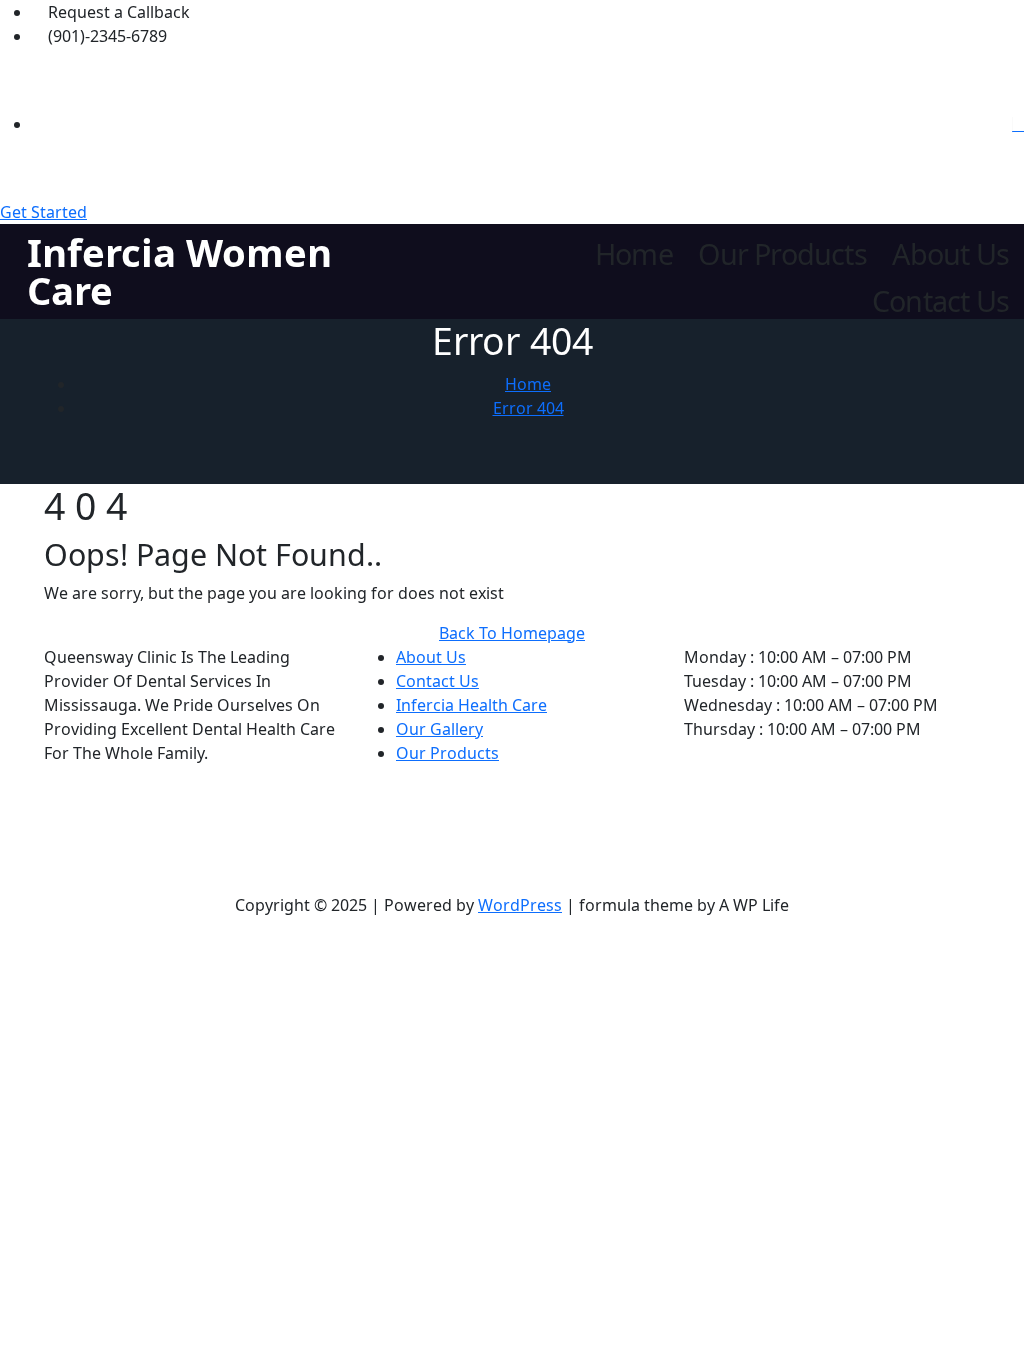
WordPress (520, 905)
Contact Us (940, 301)
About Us (950, 254)
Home (634, 254)
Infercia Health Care (471, 705)
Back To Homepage (512, 633)
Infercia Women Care (179, 271)
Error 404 (528, 408)
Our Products (782, 254)
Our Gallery (439, 729)
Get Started (43, 212)
